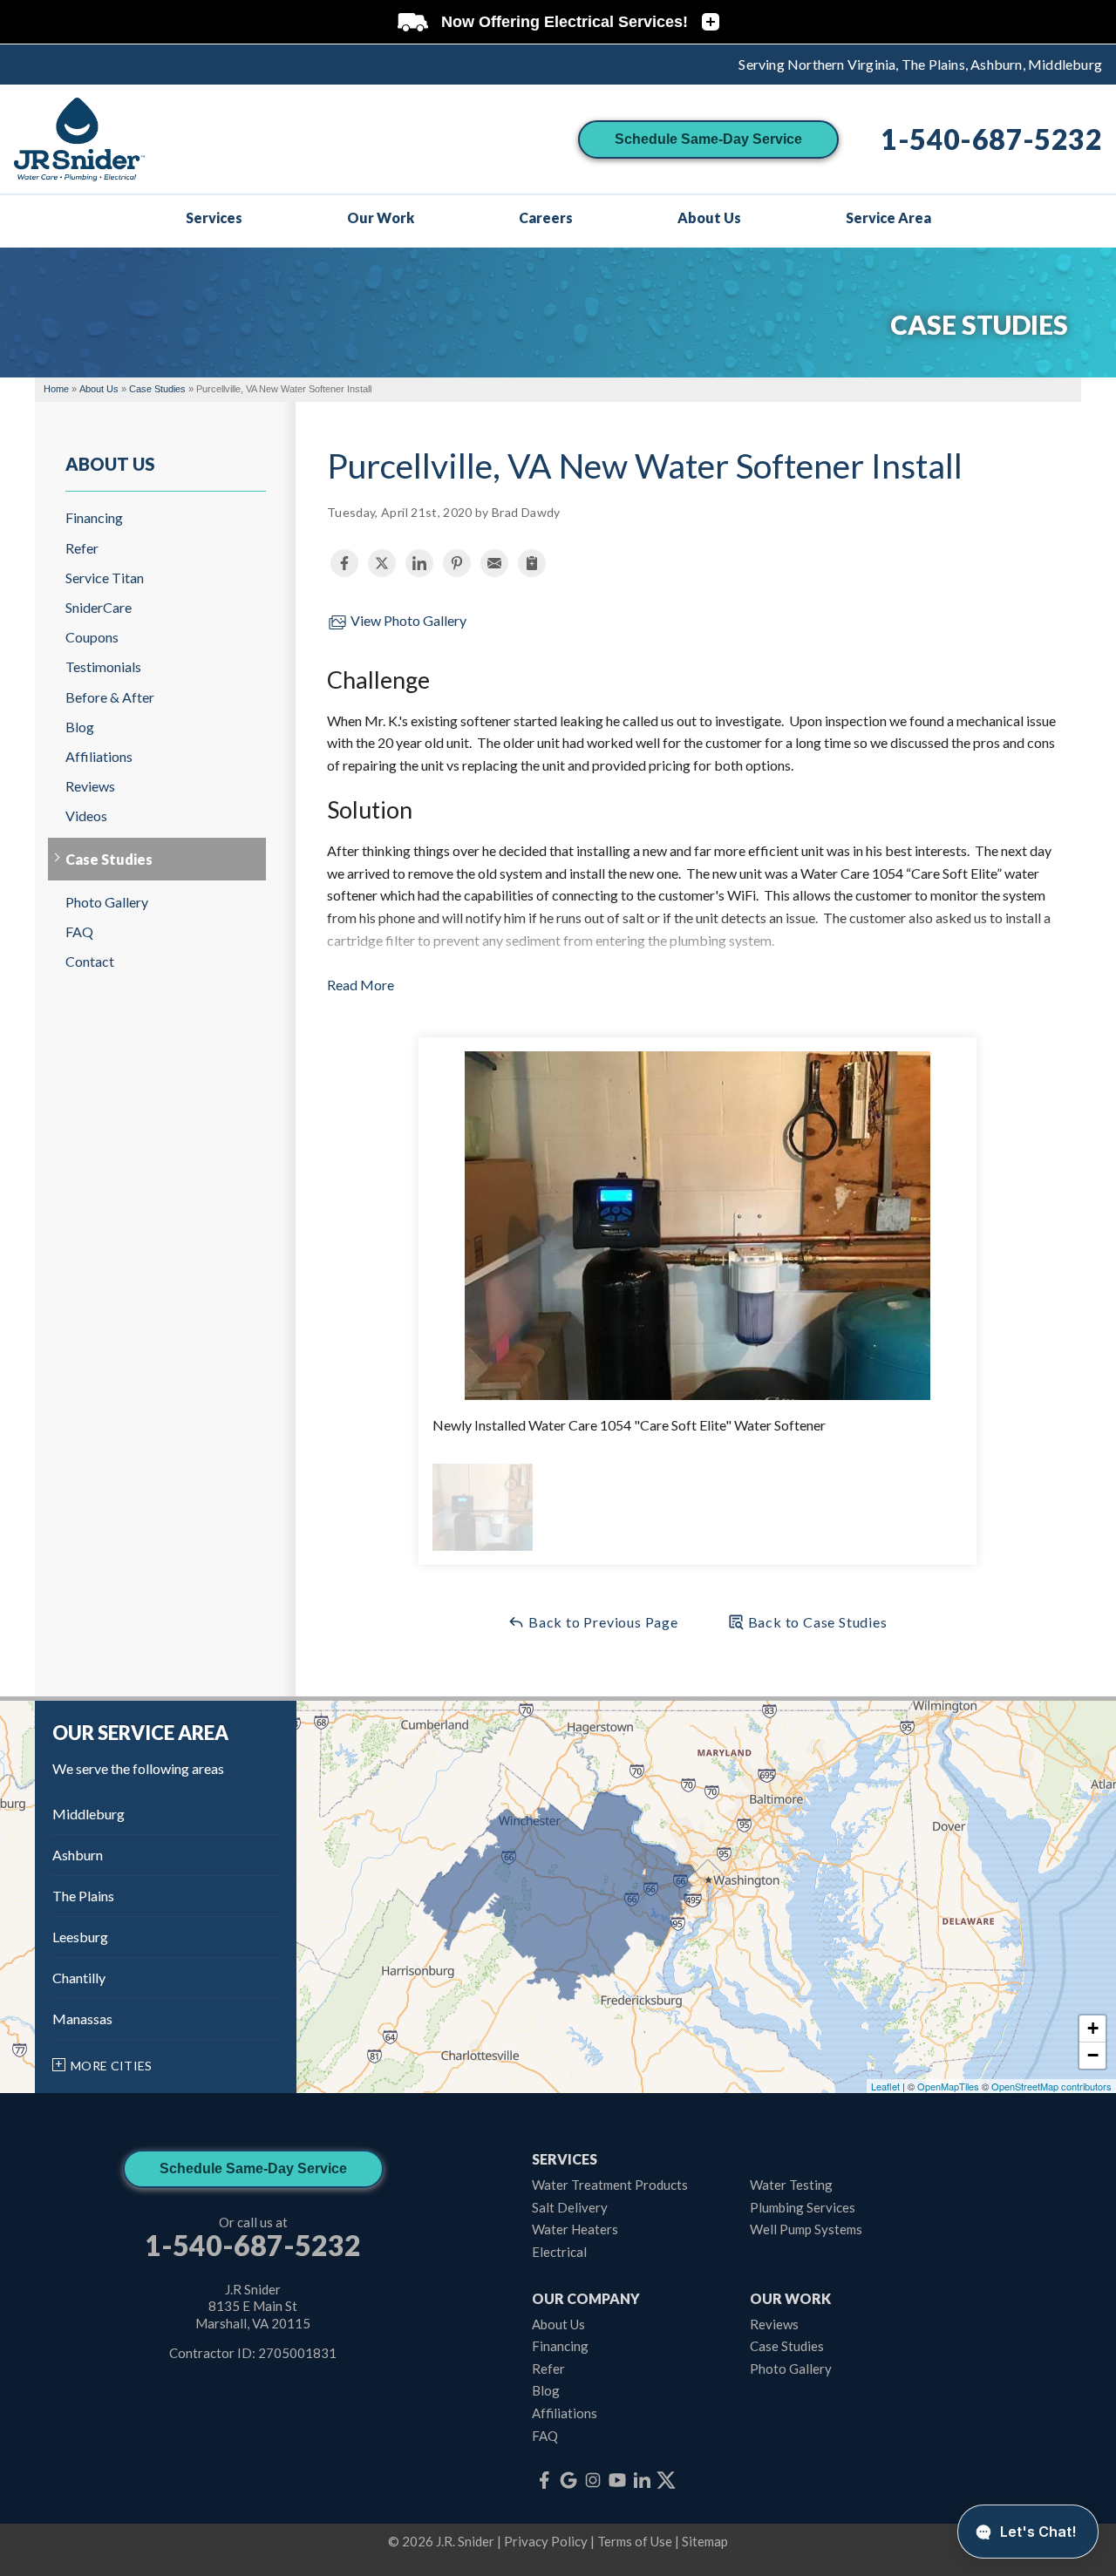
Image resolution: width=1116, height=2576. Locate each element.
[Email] (494, 563)
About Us (110, 464)
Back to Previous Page (602, 1622)
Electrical (559, 2252)
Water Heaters (575, 2229)
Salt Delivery (570, 2207)
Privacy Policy (546, 2541)
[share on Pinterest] (457, 563)
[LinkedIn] (642, 2480)
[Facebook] (544, 2480)
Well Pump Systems (806, 2229)
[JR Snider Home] (79, 140)
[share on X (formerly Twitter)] (382, 563)
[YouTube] (617, 2480)
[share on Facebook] (344, 563)
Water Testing (791, 2185)
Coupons (92, 637)
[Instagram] (593, 2480)
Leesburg (80, 1937)
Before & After (110, 697)
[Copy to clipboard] (532, 563)
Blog (80, 727)
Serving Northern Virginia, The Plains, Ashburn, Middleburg (920, 64)
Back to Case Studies (816, 1622)
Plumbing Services (803, 2207)
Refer (82, 548)
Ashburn (78, 1855)
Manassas (82, 2019)
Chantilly (79, 1978)
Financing (94, 517)
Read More (361, 985)
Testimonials (103, 666)
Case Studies (109, 859)
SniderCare (99, 607)
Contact (90, 961)
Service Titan (105, 578)
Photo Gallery (107, 902)
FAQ (79, 931)
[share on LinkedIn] (419, 563)
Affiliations (99, 756)
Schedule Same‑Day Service (708, 139)
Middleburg (88, 1814)
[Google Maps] (568, 2480)
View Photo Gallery (407, 620)
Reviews (90, 786)
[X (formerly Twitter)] (666, 2480)
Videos (86, 816)
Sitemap (705, 2541)
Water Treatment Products (610, 2185)
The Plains (83, 1896)
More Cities (112, 2066)
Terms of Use (635, 2541)
